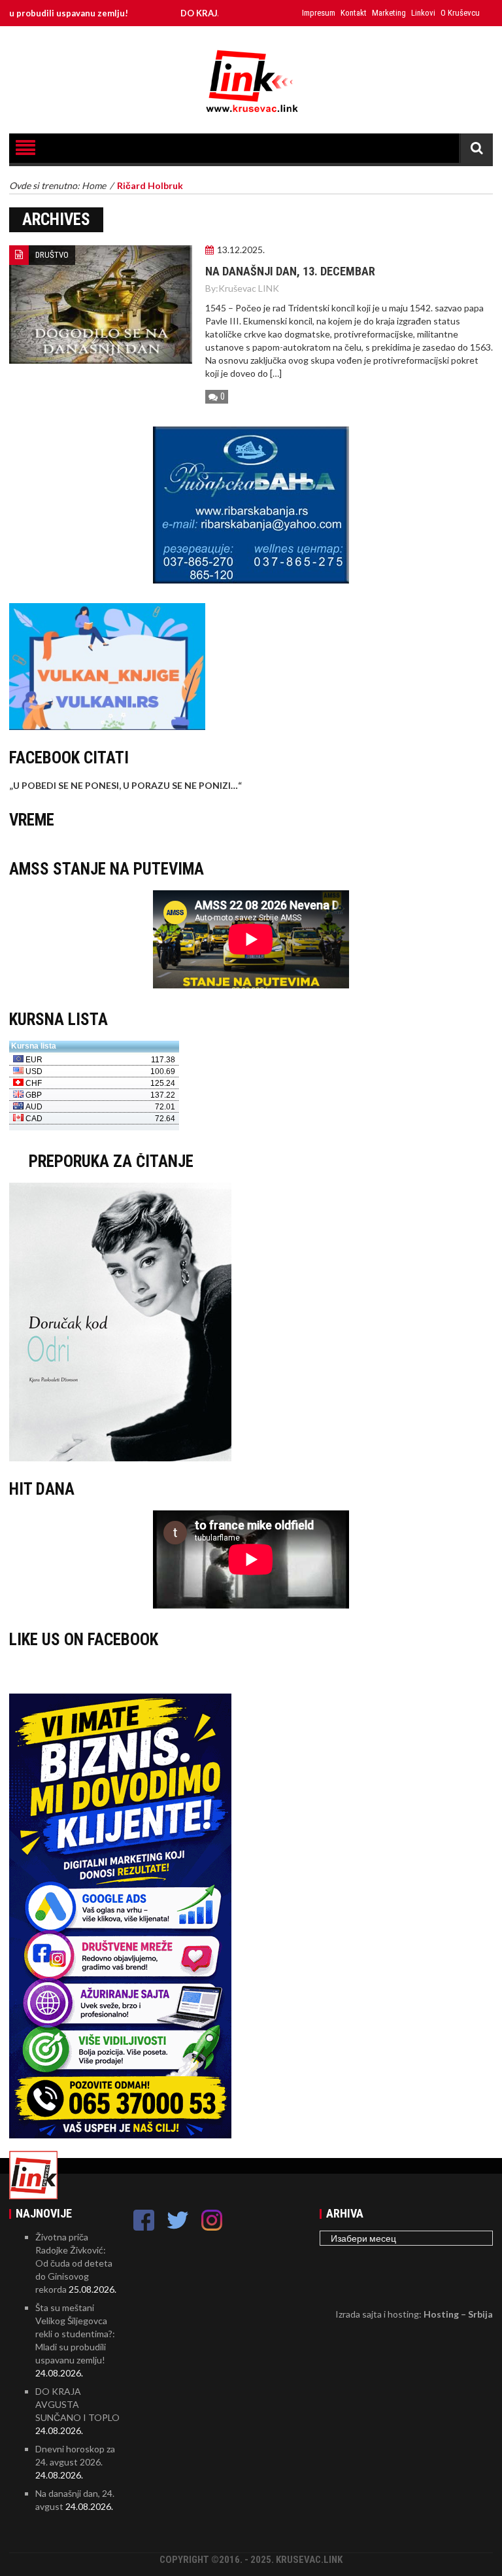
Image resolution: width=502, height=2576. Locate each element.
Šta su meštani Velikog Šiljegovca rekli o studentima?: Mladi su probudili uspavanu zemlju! (75, 2334)
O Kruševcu (460, 13)
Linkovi (423, 13)
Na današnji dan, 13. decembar (290, 271)
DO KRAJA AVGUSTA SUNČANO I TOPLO (77, 2404)
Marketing (389, 13)
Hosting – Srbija (458, 2314)
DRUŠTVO (52, 255)
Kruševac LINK (249, 288)
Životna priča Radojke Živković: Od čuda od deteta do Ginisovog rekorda (74, 2263)
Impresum (319, 13)
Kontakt (354, 13)
